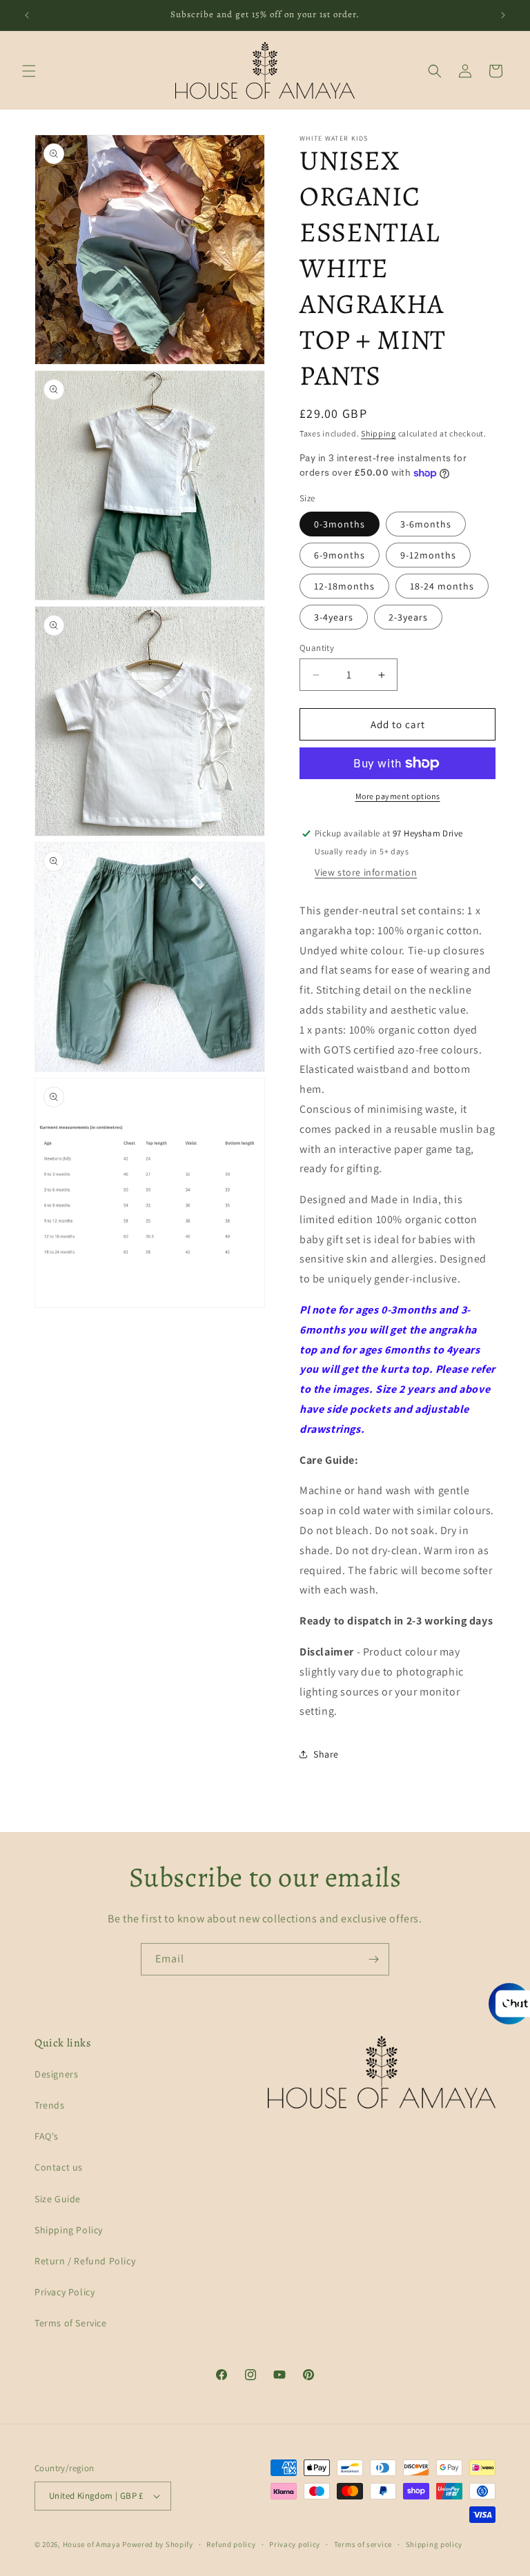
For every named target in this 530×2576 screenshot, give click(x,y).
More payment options (398, 796)
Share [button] (326, 1754)
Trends (50, 2105)
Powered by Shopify (158, 2544)
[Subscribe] (373, 1959)
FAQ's (47, 2136)
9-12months (428, 555)
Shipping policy (434, 2544)
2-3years (408, 617)
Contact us (59, 2167)
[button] (29, 71)
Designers (56, 2074)
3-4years (334, 617)
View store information (366, 872)
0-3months (340, 524)
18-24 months (442, 586)
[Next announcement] (503, 15)
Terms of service (363, 2544)
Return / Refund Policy (85, 2261)
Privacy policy (295, 2544)
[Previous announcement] (27, 15)
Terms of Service (71, 2323)
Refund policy (231, 2544)
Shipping (379, 433)
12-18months (344, 586)
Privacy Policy (65, 2292)
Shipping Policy (69, 2230)
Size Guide (58, 2199)
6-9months (340, 555)
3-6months (426, 524)
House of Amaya (92, 2544)
